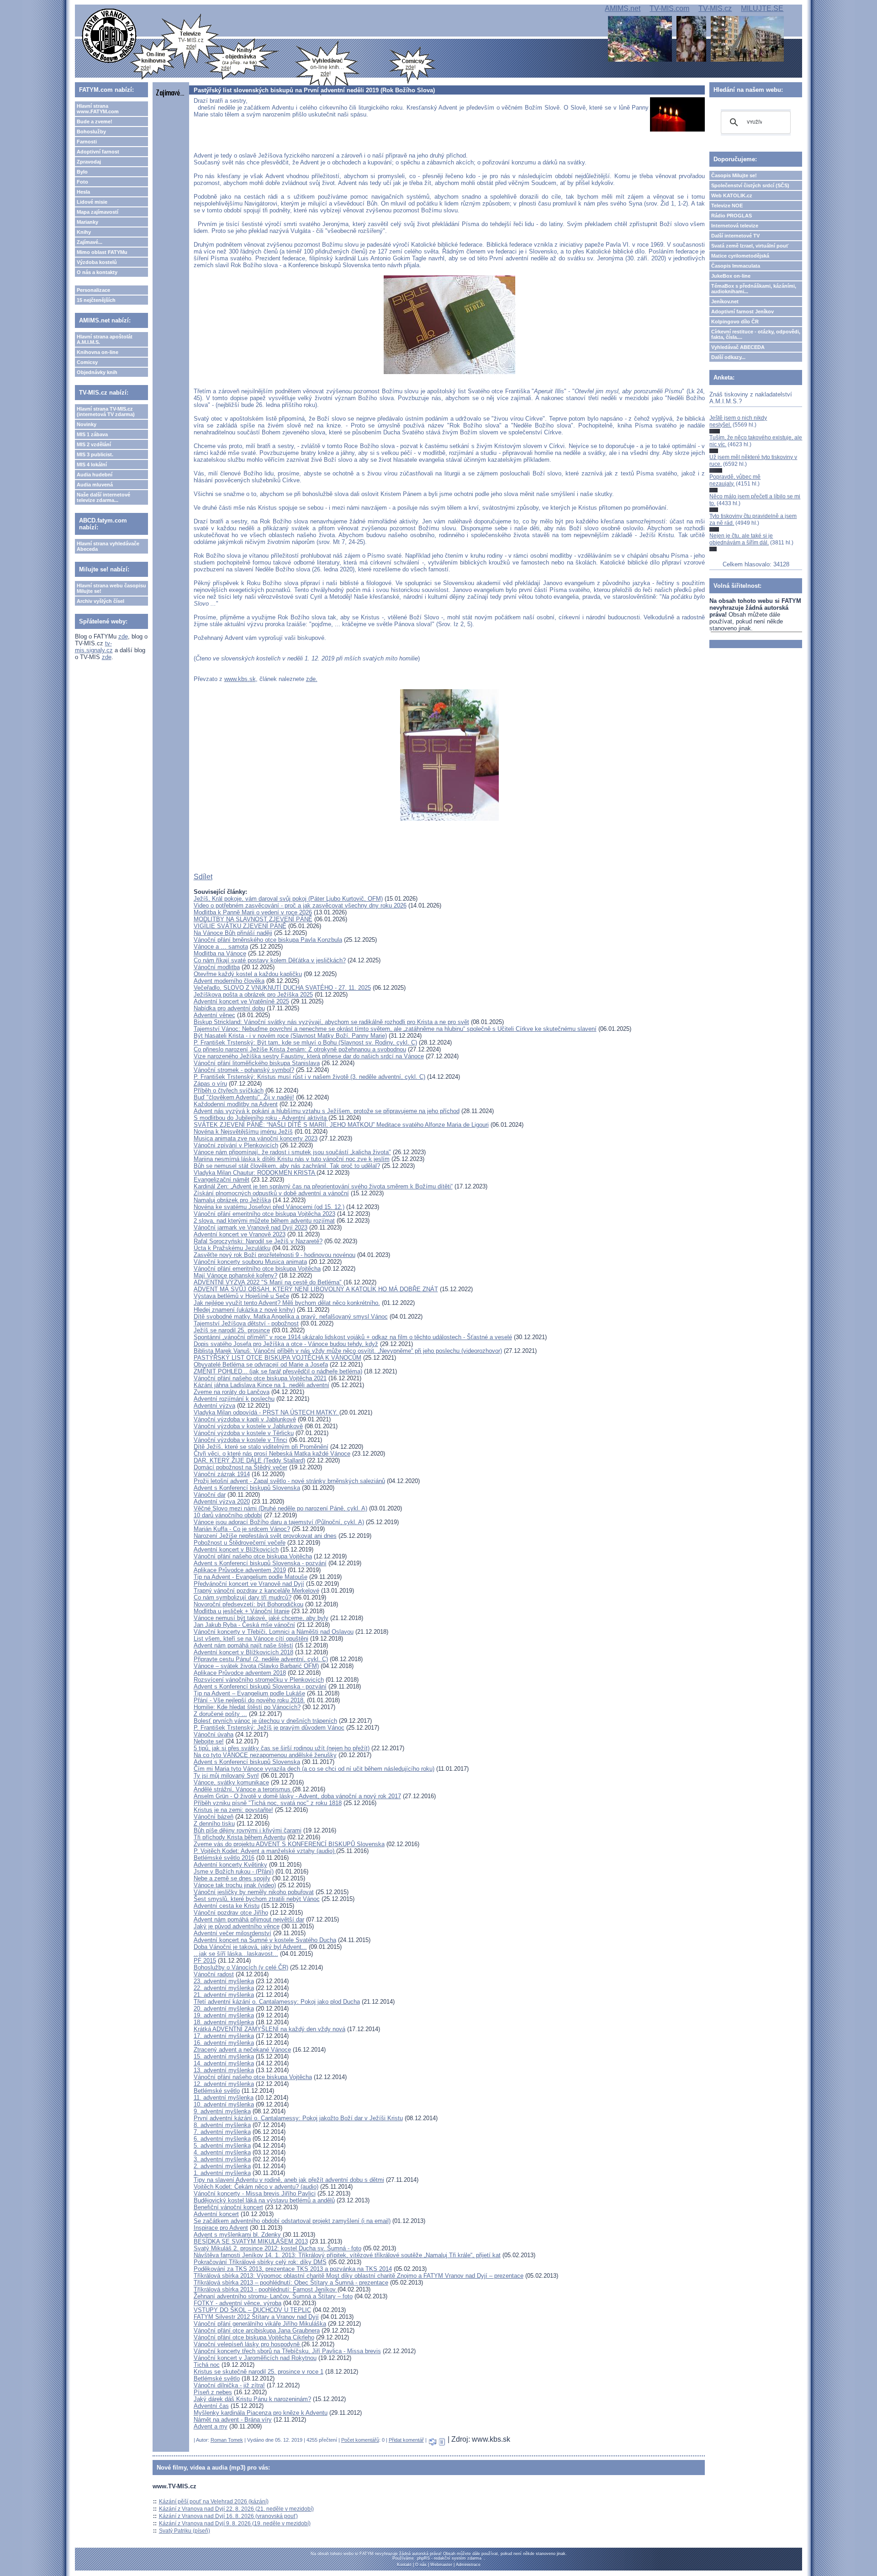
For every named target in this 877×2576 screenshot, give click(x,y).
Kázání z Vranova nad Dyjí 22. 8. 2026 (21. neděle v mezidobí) (236, 2509)
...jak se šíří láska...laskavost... (236, 1954)
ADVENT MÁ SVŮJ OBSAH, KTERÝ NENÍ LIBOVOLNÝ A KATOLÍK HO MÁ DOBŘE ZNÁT (316, 1289)
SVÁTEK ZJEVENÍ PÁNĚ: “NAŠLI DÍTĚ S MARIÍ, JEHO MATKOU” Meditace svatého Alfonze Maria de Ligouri (341, 1125)
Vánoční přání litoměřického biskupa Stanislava (257, 1063)
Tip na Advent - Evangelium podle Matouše (251, 1577)
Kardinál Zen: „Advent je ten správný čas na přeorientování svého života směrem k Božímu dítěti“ (323, 1186)
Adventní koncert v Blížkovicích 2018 (243, 1652)
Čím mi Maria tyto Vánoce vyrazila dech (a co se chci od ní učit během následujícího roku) (314, 1769)
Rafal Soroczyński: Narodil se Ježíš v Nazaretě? (258, 1241)
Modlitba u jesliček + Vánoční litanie (242, 1611)
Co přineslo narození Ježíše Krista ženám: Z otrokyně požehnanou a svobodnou (300, 1049)
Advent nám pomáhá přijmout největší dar (249, 1919)
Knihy (84, 232)
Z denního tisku (214, 1824)
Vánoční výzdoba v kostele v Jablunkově (248, 1426)
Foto (82, 182)
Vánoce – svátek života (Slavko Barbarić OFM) (256, 1666)
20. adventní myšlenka (224, 2009)
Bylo (82, 172)
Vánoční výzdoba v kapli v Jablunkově (245, 1419)
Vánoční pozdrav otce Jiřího (231, 1913)
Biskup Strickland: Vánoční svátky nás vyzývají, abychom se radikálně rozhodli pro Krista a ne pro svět (331, 1022)
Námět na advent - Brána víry (233, 2420)
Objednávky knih (97, 372)
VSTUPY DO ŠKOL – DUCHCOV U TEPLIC (252, 2310)
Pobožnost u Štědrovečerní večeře (240, 1543)
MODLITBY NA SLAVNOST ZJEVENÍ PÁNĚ (253, 919)
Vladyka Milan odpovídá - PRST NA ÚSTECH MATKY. (267, 1412)
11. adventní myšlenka (224, 2098)
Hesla (83, 192)
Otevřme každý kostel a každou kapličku (248, 974)
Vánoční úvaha (214, 1734)
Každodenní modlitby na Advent (236, 1104)
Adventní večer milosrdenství (232, 1933)
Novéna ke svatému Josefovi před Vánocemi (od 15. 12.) (269, 1207)
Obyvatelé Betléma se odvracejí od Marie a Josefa (261, 1365)
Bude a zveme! (95, 121)
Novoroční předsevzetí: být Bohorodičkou (248, 1604)
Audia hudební (95, 475)
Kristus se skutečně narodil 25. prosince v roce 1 (259, 2372)
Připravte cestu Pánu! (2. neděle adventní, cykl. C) (261, 1659)
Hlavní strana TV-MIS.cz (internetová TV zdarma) (106, 412)
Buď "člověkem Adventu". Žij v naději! (244, 1097)
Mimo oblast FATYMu (102, 252)
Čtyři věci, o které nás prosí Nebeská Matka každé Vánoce (272, 1454)
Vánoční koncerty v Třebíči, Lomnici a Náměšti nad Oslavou (274, 1632)
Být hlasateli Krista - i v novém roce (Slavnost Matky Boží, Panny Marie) (290, 1036)
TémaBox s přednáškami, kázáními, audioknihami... (754, 289)
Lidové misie (92, 202)
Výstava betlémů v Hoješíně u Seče (241, 1296)
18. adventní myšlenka (224, 2022)
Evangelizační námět (222, 1180)
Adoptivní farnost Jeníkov (742, 311)
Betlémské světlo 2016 (224, 1858)
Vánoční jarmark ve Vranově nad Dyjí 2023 (251, 1227)
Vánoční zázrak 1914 (222, 1474)
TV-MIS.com (669, 8)
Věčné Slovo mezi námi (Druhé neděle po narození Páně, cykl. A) (280, 1508)
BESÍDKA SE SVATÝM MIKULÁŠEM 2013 (251, 2241)
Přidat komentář (406, 2440)
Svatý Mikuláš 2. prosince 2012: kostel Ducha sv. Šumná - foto (277, 2248)
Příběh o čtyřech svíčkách (229, 1090)
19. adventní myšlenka (224, 2015)
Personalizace (93, 290)
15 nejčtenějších (96, 300)
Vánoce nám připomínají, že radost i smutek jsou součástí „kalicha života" (292, 1152)
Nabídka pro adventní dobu (229, 1008)
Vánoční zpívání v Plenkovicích (236, 1145)
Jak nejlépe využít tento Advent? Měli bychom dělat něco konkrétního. (287, 1303)
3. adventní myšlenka (222, 2159)
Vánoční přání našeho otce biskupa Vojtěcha (253, 1556)
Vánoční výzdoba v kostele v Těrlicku (244, 1433)
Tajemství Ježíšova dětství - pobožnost (246, 1323)
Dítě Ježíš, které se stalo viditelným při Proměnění (261, 1447)
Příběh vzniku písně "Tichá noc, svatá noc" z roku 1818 (268, 1803)
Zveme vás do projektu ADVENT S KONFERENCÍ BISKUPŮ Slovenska (289, 1844)
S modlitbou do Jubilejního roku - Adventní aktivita (261, 1118)
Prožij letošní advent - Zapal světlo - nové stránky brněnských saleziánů (289, 1481)
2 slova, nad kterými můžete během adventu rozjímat (264, 1221)
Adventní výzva (214, 1406)
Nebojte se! (209, 1741)
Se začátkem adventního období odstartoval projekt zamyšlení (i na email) (292, 2221)
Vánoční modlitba (217, 967)
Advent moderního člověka (229, 981)
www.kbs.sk (240, 679)
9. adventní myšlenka (222, 2111)
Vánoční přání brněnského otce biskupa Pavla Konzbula (268, 940)
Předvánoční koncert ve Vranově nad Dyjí (249, 1584)
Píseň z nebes (213, 2392)
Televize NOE (727, 206)
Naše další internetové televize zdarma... (103, 497)
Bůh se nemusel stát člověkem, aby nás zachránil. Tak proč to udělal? (287, 1166)
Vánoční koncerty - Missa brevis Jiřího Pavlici (255, 2193)
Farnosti (87, 142)
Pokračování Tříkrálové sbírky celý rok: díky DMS (260, 2262)
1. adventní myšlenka (222, 2173)
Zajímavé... (90, 242)
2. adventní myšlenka (222, 2166)
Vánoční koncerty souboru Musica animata (250, 1262)
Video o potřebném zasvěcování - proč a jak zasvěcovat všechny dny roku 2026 (300, 905)
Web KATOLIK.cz (732, 195)
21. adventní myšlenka (224, 1995)
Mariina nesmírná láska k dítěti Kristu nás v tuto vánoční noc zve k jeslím (292, 1159)
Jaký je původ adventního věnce (237, 1926)
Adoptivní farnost (98, 152)
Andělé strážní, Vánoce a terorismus (243, 1789)
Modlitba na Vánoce (220, 953)
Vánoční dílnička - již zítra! (229, 2385)
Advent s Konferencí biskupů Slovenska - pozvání (260, 1563)
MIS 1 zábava (92, 434)
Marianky (87, 222)
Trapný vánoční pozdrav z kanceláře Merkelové (256, 1591)
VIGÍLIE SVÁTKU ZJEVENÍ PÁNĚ (240, 926)
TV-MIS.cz (715, 8)
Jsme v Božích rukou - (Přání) (234, 1871)
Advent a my (211, 2426)
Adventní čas (211, 2406)
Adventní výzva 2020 (222, 1502)
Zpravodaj (89, 162)
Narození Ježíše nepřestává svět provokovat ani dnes (265, 1536)
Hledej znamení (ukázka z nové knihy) (244, 1310)
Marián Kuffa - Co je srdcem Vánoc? (242, 1529)
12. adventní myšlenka (224, 2084)
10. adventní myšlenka (224, 2104)
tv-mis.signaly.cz (94, 647)
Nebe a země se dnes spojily (232, 1878)
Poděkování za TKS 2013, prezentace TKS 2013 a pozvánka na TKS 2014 (293, 2269)
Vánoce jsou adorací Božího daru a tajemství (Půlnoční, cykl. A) (279, 1522)
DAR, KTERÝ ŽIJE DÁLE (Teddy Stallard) (249, 1460)
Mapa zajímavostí (98, 212)
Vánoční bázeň (214, 1817)
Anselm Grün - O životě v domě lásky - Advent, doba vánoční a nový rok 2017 (297, 1796)
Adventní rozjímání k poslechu (234, 1399)
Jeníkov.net (725, 301)
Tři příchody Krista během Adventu (240, 1837)
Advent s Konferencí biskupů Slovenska (247, 1488)
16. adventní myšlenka (224, 2043)
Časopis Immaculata (736, 266)
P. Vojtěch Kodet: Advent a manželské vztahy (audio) (265, 1851)
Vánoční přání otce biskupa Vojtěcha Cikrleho (254, 2337)
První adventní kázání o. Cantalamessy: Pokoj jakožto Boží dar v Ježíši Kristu (298, 2118)
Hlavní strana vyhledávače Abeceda (108, 546)
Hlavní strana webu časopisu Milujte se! (111, 588)
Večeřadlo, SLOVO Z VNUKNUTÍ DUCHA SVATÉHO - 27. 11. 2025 (282, 988)
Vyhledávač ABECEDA (738, 347)
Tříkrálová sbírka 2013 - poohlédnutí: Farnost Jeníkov (266, 2289)
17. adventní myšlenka (224, 2036)
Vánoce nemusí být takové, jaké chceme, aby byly (261, 1618)
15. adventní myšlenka (224, 2056)
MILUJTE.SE (762, 8)
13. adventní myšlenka (224, 2070)
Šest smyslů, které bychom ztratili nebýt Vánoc (257, 1899)
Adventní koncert (216, 2214)
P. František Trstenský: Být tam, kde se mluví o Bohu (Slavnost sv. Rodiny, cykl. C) (305, 1043)
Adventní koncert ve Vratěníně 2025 (241, 1001)
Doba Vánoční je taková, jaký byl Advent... (250, 1947)
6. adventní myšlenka (222, 2139)
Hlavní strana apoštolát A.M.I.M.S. (105, 339)
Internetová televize (735, 226)
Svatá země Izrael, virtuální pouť (750, 246)
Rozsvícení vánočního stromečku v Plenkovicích (259, 1680)
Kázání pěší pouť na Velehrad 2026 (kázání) (214, 2502)
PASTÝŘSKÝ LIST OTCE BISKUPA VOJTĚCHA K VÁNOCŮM (277, 1358)
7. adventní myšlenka (222, 2132)
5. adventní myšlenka (222, 2146)
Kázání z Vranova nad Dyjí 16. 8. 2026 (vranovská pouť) (228, 2516)
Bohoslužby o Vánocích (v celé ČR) (241, 1967)
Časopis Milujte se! (734, 175)
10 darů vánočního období (228, 1515)
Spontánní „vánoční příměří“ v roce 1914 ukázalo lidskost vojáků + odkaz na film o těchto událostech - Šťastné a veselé (353, 1337)
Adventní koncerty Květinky (230, 1865)
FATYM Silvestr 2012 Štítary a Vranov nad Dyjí (256, 2317)
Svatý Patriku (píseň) (185, 2531)
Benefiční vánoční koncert (228, 2207)
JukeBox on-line (731, 276)
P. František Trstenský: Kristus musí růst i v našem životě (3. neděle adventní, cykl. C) (309, 1077)
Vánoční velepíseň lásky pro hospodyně (248, 2344)
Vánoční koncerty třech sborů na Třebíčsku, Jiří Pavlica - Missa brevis (287, 2351)
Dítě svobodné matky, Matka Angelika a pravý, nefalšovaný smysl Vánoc (291, 1317)
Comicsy (87, 362)
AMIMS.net (623, 8)
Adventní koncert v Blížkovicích (236, 1549)
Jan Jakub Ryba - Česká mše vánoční (244, 1625)
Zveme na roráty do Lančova (232, 1392)
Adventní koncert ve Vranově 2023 (240, 1234)
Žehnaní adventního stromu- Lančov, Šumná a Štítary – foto (273, 2296)
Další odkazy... (728, 357)
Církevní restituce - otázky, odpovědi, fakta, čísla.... (756, 334)
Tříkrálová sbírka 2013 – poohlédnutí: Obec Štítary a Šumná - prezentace (291, 2283)
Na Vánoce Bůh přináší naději (233, 933)
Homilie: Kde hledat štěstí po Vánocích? (247, 1707)
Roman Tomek (227, 2440)
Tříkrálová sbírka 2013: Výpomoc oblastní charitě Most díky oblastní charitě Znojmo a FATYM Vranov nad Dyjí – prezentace (359, 2276)
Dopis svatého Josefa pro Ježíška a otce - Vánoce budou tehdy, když (286, 1344)
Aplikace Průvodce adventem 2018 (240, 1673)
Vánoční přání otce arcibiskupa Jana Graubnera (257, 2331)
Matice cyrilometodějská (740, 256)
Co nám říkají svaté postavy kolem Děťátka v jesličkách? (270, 960)
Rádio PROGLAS (732, 216)
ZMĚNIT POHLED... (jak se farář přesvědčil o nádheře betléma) (278, 1371)
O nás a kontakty (97, 272)
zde (123, 636)
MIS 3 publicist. (95, 454)
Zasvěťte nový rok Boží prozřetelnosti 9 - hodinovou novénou (275, 1255)
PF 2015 (205, 1961)
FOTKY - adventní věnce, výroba (238, 2303)
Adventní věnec (214, 1015)
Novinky (87, 424)
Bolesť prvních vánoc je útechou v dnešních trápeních (265, 1721)
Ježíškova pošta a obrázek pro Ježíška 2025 (253, 995)
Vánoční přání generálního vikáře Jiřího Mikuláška (260, 2324)
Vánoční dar (210, 1495)
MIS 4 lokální (92, 465)
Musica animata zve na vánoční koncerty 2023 (256, 1138)
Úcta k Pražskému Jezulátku (232, 1248)
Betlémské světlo (217, 2091)
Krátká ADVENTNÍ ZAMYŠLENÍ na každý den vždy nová (269, 2029)
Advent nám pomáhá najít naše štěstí (243, 1645)
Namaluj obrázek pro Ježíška (232, 1200)
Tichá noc (207, 2365)
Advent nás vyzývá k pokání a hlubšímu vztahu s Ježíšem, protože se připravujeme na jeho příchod (327, 1111)
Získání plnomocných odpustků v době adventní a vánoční (271, 1193)
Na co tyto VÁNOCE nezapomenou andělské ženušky (265, 1755)
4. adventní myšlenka (222, 2152)
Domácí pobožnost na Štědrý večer (240, 1467)
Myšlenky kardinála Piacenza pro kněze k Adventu (261, 2413)
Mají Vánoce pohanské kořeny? (235, 1275)
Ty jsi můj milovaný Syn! (226, 1776)
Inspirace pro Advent (221, 2228)
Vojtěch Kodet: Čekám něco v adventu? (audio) (256, 2187)
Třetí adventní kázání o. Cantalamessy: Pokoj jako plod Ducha (277, 2002)
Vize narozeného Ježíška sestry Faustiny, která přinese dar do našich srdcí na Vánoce (309, 1056)
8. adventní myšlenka (222, 2125)
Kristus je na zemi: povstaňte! (233, 1810)
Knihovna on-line (98, 352)
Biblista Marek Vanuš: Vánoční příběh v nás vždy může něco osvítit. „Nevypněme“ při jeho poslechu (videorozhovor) (348, 1351)
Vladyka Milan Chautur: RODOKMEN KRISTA (255, 1173)
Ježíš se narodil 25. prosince (232, 1330)
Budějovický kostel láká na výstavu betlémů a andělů (264, 2200)
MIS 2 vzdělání (94, 444)
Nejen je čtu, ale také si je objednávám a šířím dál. (741, 539)
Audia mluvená (95, 485)
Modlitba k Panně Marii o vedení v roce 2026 (253, 912)
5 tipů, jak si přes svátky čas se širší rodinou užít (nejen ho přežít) (282, 1748)
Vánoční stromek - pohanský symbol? (244, 1070)
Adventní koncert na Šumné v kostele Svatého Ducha (265, 1940)
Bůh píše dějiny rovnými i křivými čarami (248, 1830)
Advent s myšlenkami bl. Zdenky (237, 2235)
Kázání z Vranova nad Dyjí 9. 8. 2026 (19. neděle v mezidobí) (235, 2523)
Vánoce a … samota (221, 947)
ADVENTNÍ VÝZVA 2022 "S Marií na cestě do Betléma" (268, 1282)
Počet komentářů (360, 2440)
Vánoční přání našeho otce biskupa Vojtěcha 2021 (260, 1378)
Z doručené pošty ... (220, 1714)
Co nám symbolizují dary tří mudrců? (243, 1597)
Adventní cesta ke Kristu (227, 1906)
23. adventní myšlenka (224, 1981)
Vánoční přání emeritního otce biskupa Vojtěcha (257, 1269)
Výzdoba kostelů (97, 262)
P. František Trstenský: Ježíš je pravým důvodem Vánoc (269, 1728)
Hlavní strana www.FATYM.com (98, 109)
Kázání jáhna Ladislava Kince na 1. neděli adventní (262, 1385)
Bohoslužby (91, 132)
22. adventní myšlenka (224, 1988)
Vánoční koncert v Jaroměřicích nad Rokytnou (255, 2358)
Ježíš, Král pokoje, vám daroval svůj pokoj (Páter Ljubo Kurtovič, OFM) (288, 899)
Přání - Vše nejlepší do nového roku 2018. (249, 1700)
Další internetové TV (735, 236)
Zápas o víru (210, 1084)
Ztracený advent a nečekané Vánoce (242, 2050)
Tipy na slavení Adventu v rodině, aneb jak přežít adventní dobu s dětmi (289, 2180)
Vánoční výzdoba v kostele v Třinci (240, 1440)
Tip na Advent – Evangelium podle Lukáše (249, 1693)
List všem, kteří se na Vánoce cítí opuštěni (251, 1639)
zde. (312, 679)
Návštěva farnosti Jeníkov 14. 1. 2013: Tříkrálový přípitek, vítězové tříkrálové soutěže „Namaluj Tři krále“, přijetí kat (347, 2255)
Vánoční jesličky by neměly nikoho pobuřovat (254, 1892)
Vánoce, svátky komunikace (231, 1782)
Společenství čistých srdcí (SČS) (750, 185)
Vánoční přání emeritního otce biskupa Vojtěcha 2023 (264, 1214)
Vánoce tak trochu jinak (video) (235, 1885)
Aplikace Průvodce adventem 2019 (240, 1570)
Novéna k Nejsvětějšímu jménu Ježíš (243, 1132)
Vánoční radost (214, 1974)
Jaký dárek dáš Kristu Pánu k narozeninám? (252, 2399)
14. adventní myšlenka (224, 2063)
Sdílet (203, 877)
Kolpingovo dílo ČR (735, 322)
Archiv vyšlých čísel (100, 601)
